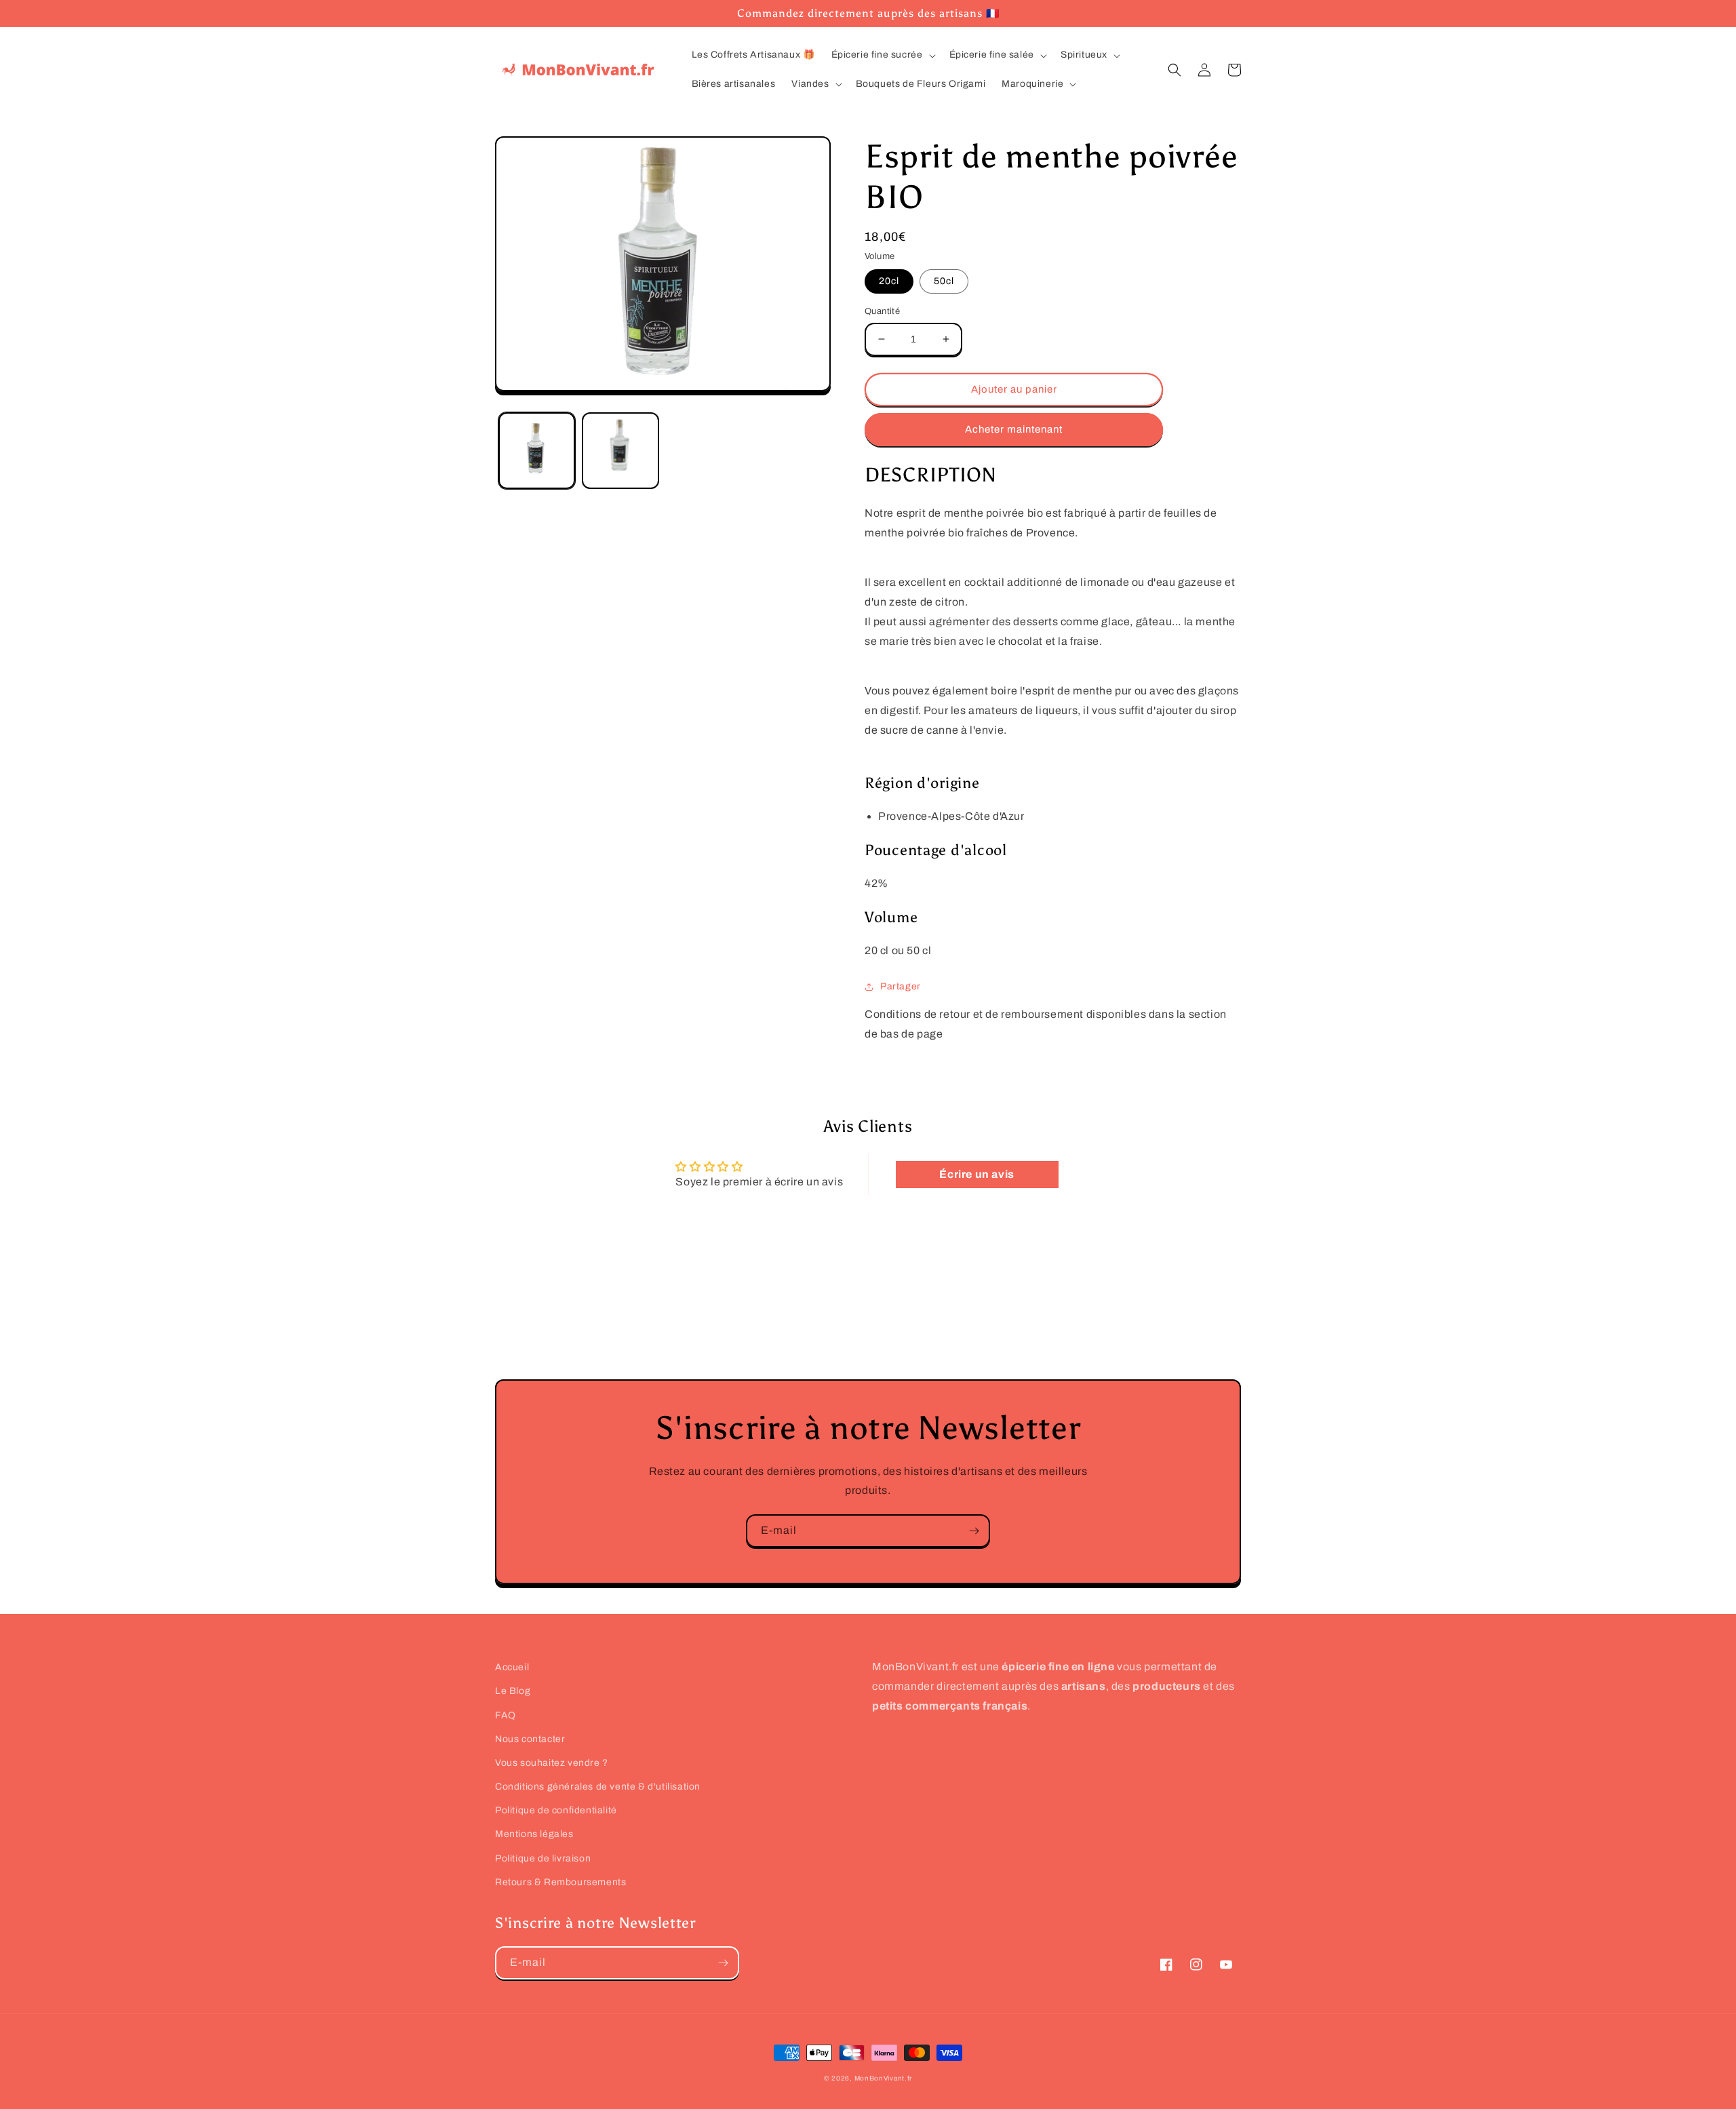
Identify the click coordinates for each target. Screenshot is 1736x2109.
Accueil (512, 1667)
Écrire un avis (976, 1174)
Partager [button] (901, 986)
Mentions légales (534, 1834)
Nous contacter (530, 1739)
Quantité (882, 311)
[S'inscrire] (974, 1531)
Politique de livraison (543, 1858)
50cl (944, 281)
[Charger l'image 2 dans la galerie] (620, 450)
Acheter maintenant (1014, 429)
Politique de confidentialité (556, 1810)
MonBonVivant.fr (884, 2078)
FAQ (506, 1715)
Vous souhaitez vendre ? (552, 1763)
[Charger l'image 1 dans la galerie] (537, 450)
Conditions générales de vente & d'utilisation (598, 1787)
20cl (889, 281)
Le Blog (513, 1691)
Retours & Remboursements (560, 1882)
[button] (882, 55)
